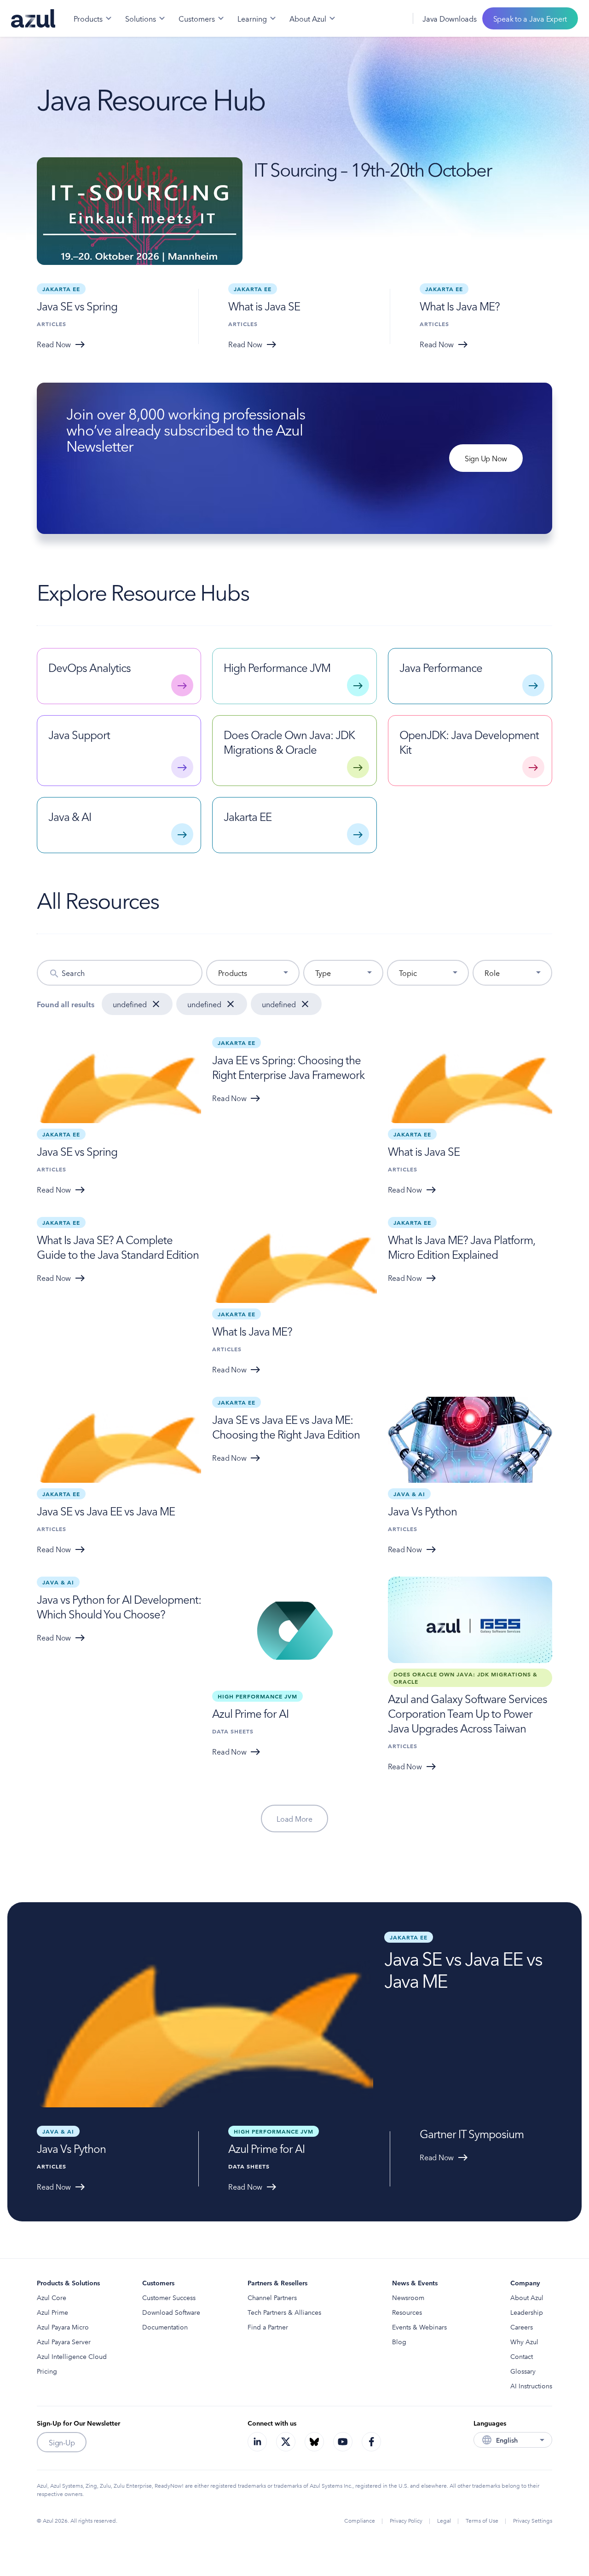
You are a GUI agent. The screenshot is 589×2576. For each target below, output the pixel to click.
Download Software (171, 2312)
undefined (130, 1004)
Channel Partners (272, 2297)
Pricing (47, 2371)
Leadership (527, 2312)
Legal (444, 2520)
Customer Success (169, 2297)
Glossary (523, 2371)
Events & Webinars (419, 2327)
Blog (399, 2341)
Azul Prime (52, 2312)
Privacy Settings (533, 2520)
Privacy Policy (406, 2520)
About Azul (527, 2297)
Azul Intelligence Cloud (72, 2356)
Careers (522, 2327)
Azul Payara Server (64, 2341)
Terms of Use (482, 2520)
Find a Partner (268, 2327)
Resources (407, 2312)
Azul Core (52, 2297)
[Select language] (394, 18)
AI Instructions (531, 2386)
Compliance (360, 2520)
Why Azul (524, 2341)
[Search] (374, 18)
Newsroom (408, 2297)
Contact (522, 2356)
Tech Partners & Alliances (284, 2312)
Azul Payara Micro (63, 2327)
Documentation (165, 2327)
